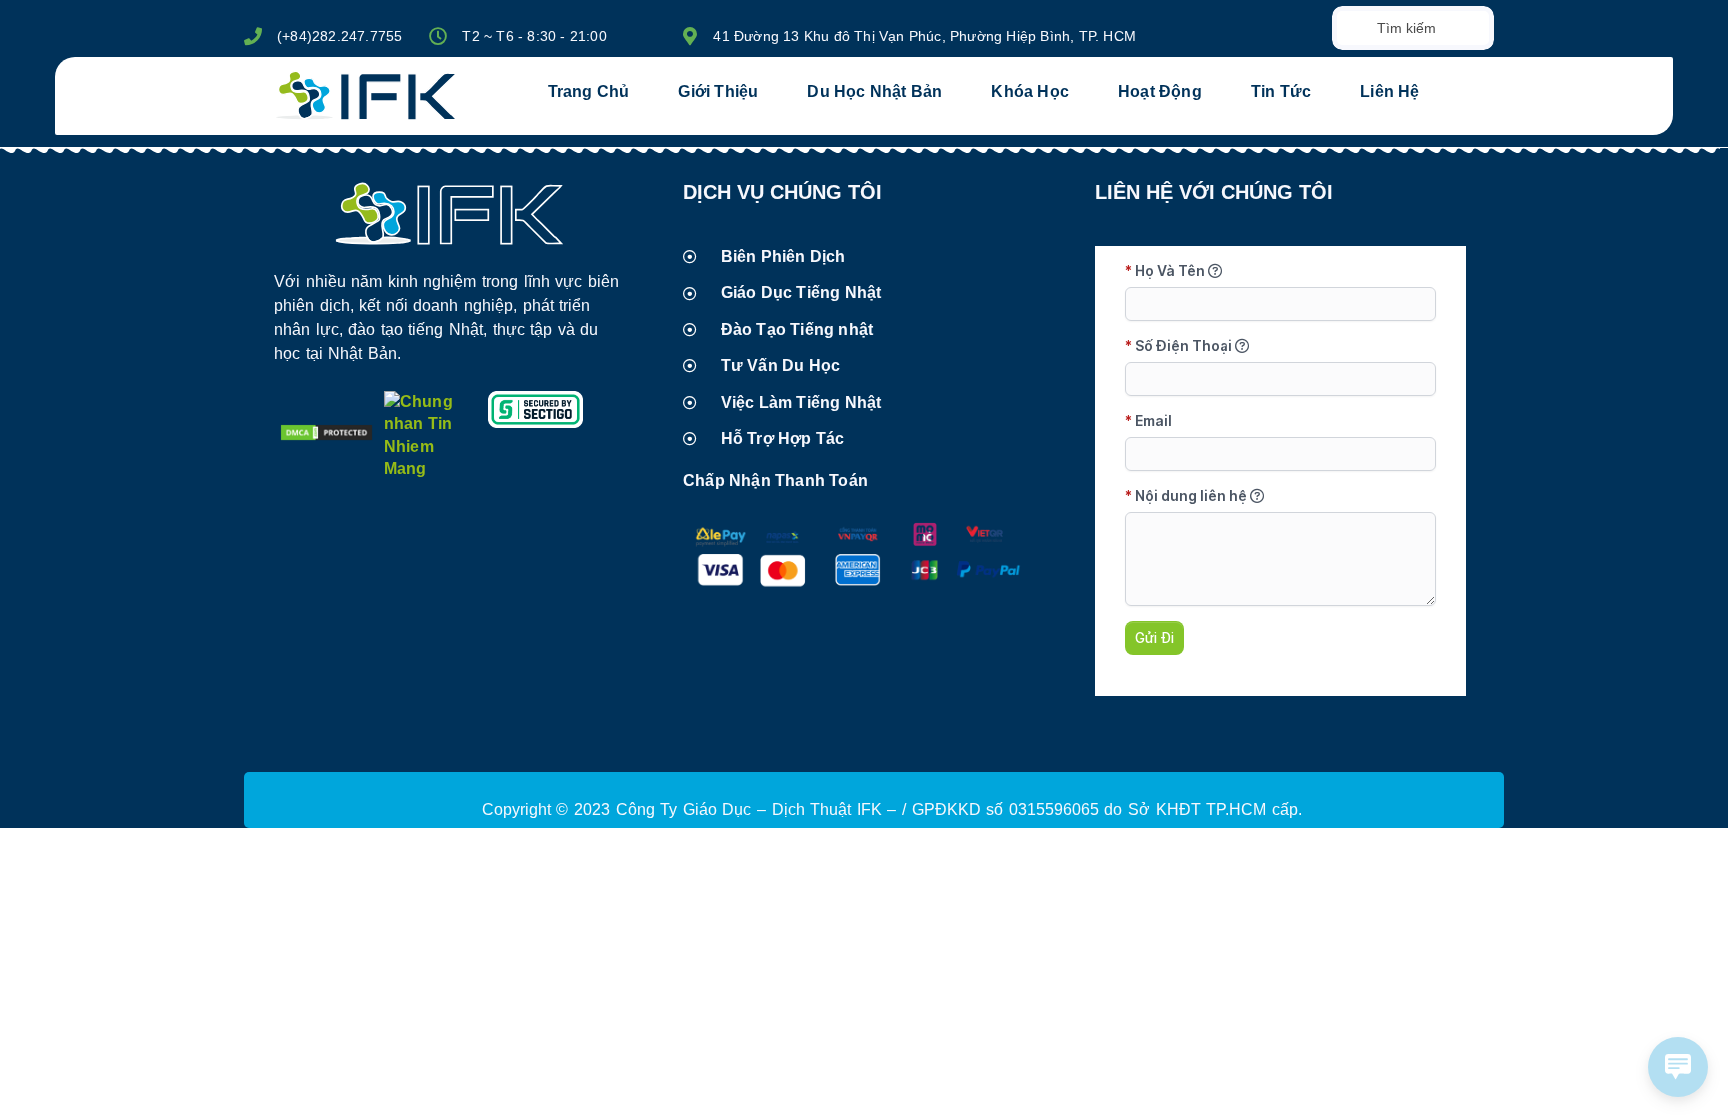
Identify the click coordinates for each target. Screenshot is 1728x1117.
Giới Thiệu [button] (718, 91)
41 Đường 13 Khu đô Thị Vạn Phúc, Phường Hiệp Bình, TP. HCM (924, 36)
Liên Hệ (1389, 91)
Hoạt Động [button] (1160, 91)
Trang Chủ (589, 91)
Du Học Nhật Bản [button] (874, 91)
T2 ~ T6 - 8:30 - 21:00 (534, 36)
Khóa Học (1030, 91)
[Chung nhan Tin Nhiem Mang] (431, 468)
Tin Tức (1281, 91)
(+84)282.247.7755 (339, 36)
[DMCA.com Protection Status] (326, 436)
